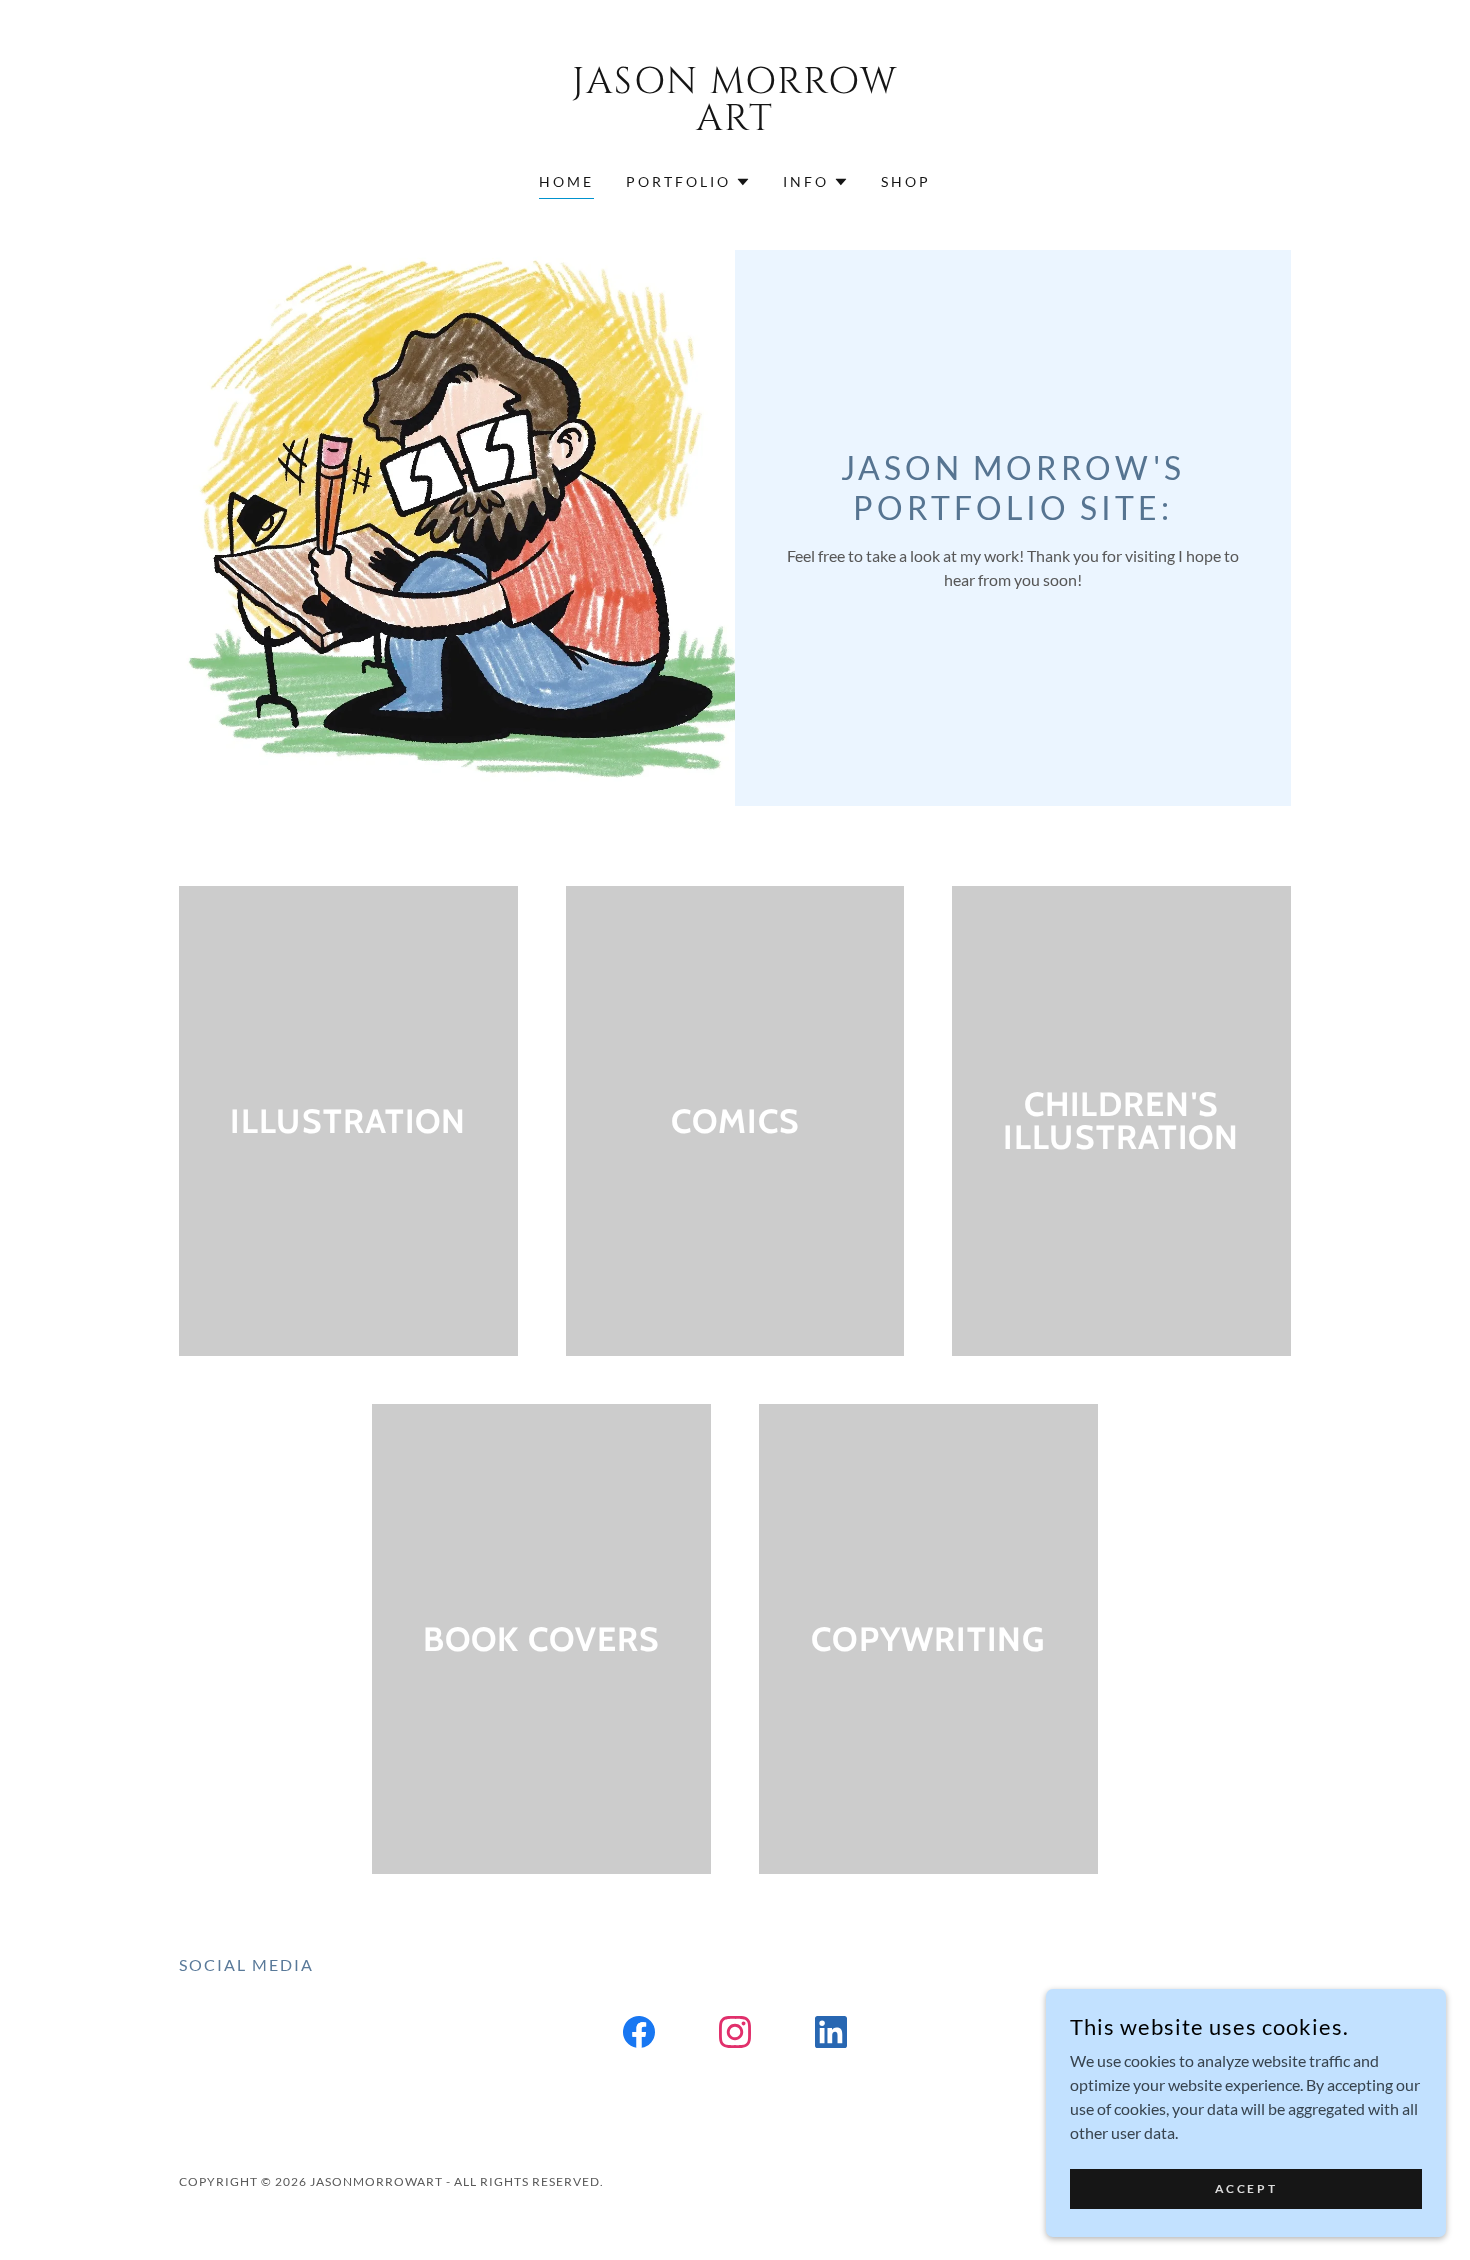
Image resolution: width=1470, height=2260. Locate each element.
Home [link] (566, 181)
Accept (1246, 2188)
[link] (735, 123)
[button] (688, 182)
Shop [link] (906, 181)
